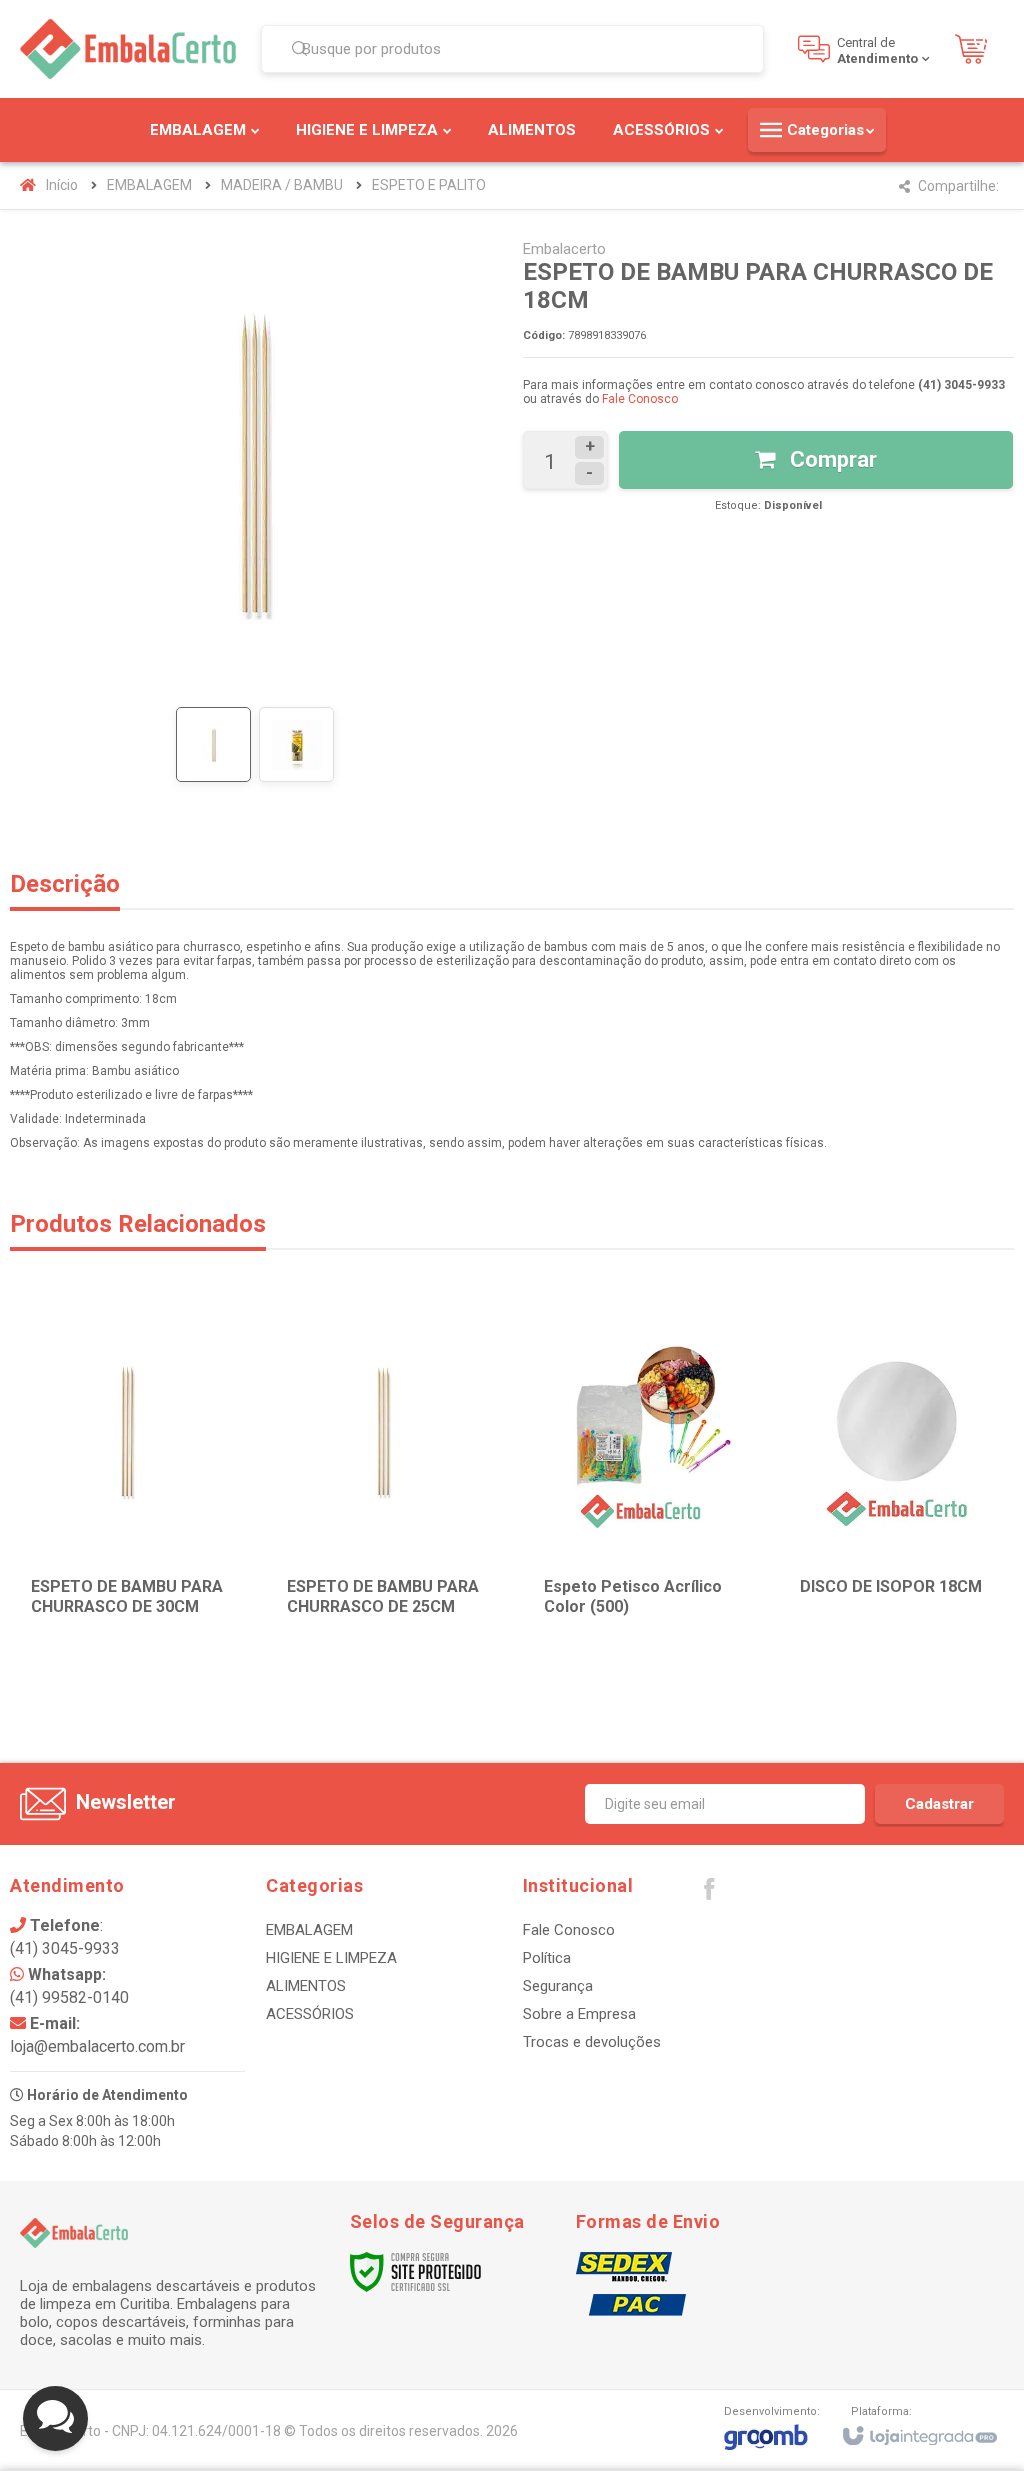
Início (62, 185)
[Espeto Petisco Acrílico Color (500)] (640, 1476)
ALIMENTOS (306, 1986)
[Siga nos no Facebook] (709, 1894)
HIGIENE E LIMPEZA (331, 1958)
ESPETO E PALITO (429, 185)
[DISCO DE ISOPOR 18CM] (896, 1476)
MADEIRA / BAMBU (282, 185)
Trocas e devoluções (592, 2042)
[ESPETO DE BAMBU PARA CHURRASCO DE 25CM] (383, 1476)
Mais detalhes (909, 1576)
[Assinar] (939, 1804)
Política (547, 1958)
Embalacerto (564, 249)
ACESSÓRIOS (310, 2014)
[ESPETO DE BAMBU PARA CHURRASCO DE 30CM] (127, 1476)
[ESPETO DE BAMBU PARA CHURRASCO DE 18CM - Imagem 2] (296, 744)
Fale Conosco (640, 399)
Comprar (831, 459)
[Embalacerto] (128, 49)
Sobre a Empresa (579, 2014)
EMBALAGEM (149, 185)
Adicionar (162, 1576)
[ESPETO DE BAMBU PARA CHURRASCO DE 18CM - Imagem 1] (213, 744)
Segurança (558, 1986)
